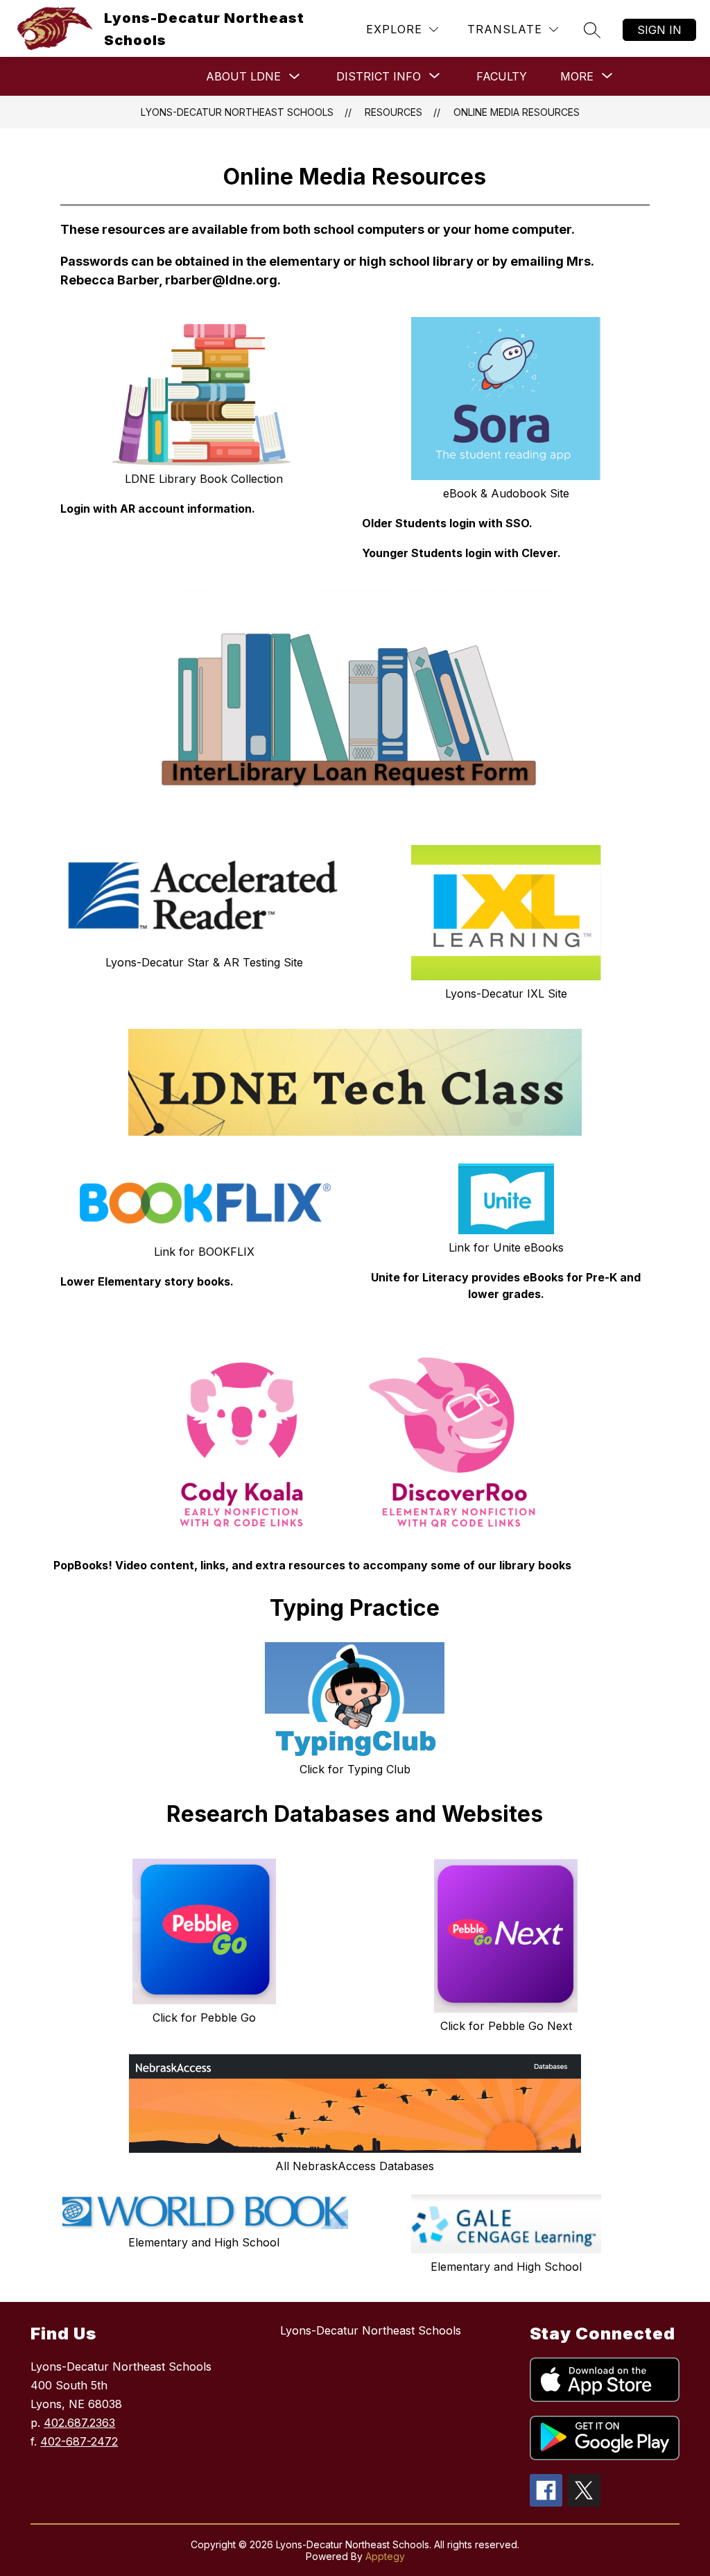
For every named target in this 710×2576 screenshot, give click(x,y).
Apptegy (385, 2556)
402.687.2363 (79, 2423)
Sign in (659, 30)
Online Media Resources (517, 112)
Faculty (502, 76)
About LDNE (243, 76)
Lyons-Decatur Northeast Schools (237, 112)
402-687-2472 (79, 2441)
